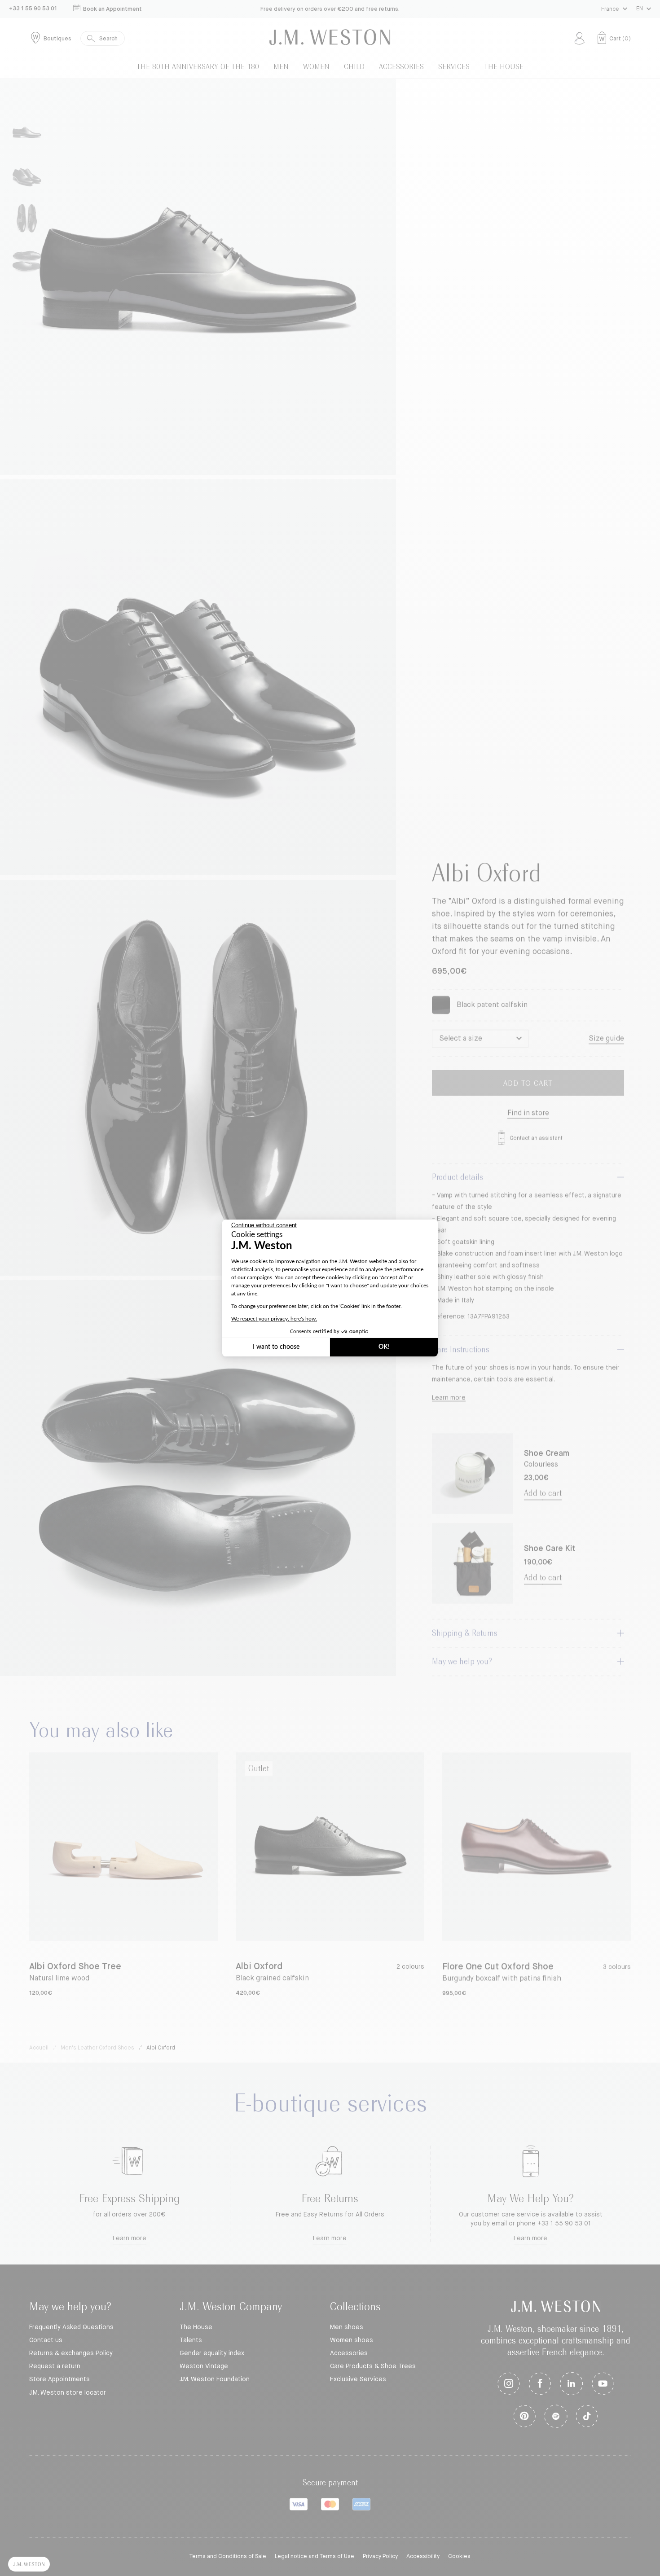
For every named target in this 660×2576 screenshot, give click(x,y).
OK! (384, 1347)
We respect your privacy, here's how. (274, 1319)
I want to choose (276, 1347)
